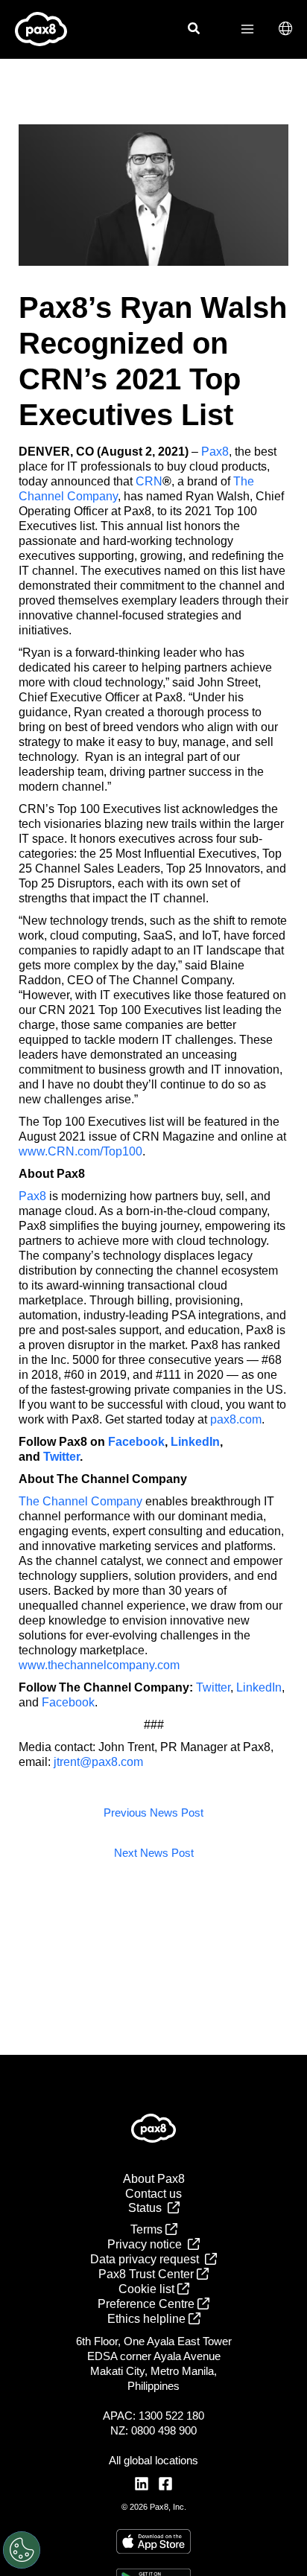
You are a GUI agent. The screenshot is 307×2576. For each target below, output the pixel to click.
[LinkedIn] (142, 2484)
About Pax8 (154, 2179)
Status (148, 2208)
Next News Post (154, 1853)
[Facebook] (165, 2484)
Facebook (68, 1702)
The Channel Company (80, 1501)
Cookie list (148, 2289)
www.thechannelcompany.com (99, 1665)
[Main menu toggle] (247, 29)
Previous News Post (153, 1813)
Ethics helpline (148, 2319)
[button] (194, 31)
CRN (149, 481)
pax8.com (236, 1419)
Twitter (213, 1687)
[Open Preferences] (22, 2550)
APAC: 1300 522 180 (153, 2416)
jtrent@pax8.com (98, 1762)
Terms (148, 2229)
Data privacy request (148, 2259)
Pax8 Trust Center (148, 2274)
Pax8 (215, 452)
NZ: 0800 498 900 (153, 2430)
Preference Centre (148, 2304)
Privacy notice (148, 2244)
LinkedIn (259, 1687)
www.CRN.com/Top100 (80, 1151)
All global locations (153, 2460)
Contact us (153, 2194)
